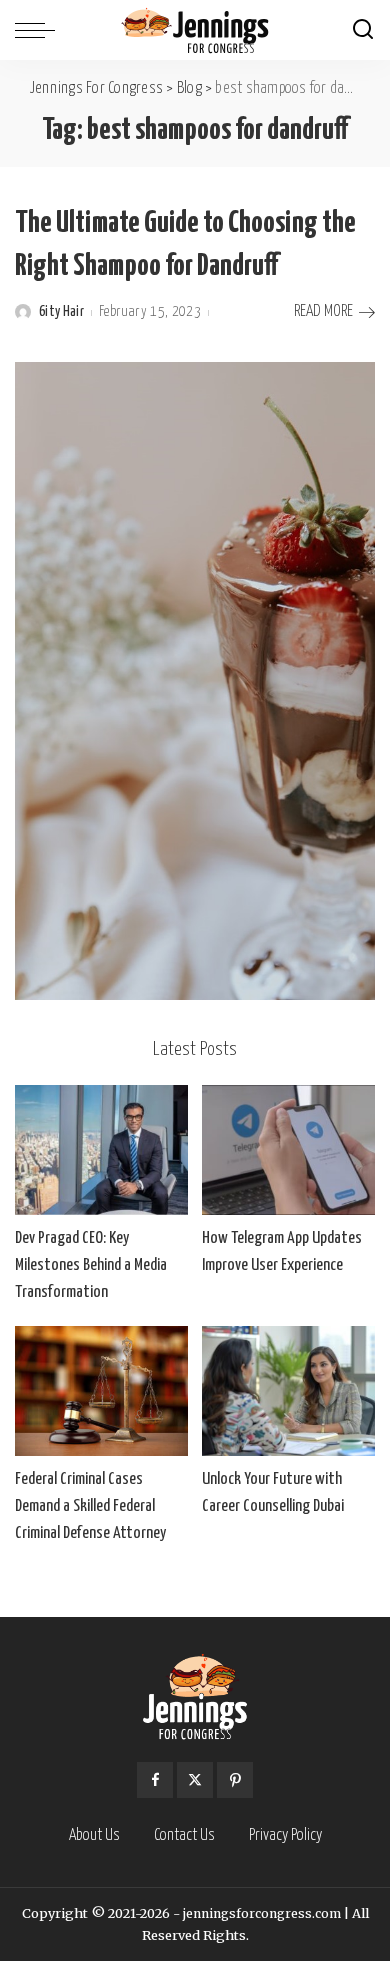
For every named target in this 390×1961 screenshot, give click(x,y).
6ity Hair (61, 312)
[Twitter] (195, 1780)
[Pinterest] (235, 1780)
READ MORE (323, 311)
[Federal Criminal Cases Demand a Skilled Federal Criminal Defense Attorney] (101, 1391)
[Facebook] (155, 1780)
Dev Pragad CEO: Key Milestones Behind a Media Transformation (91, 1265)
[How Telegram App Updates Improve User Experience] (288, 1150)
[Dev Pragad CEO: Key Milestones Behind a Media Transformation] (101, 1150)
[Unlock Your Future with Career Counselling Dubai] (288, 1391)
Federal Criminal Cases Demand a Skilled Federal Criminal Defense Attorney (90, 1506)
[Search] (363, 30)
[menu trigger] (40, 30)
